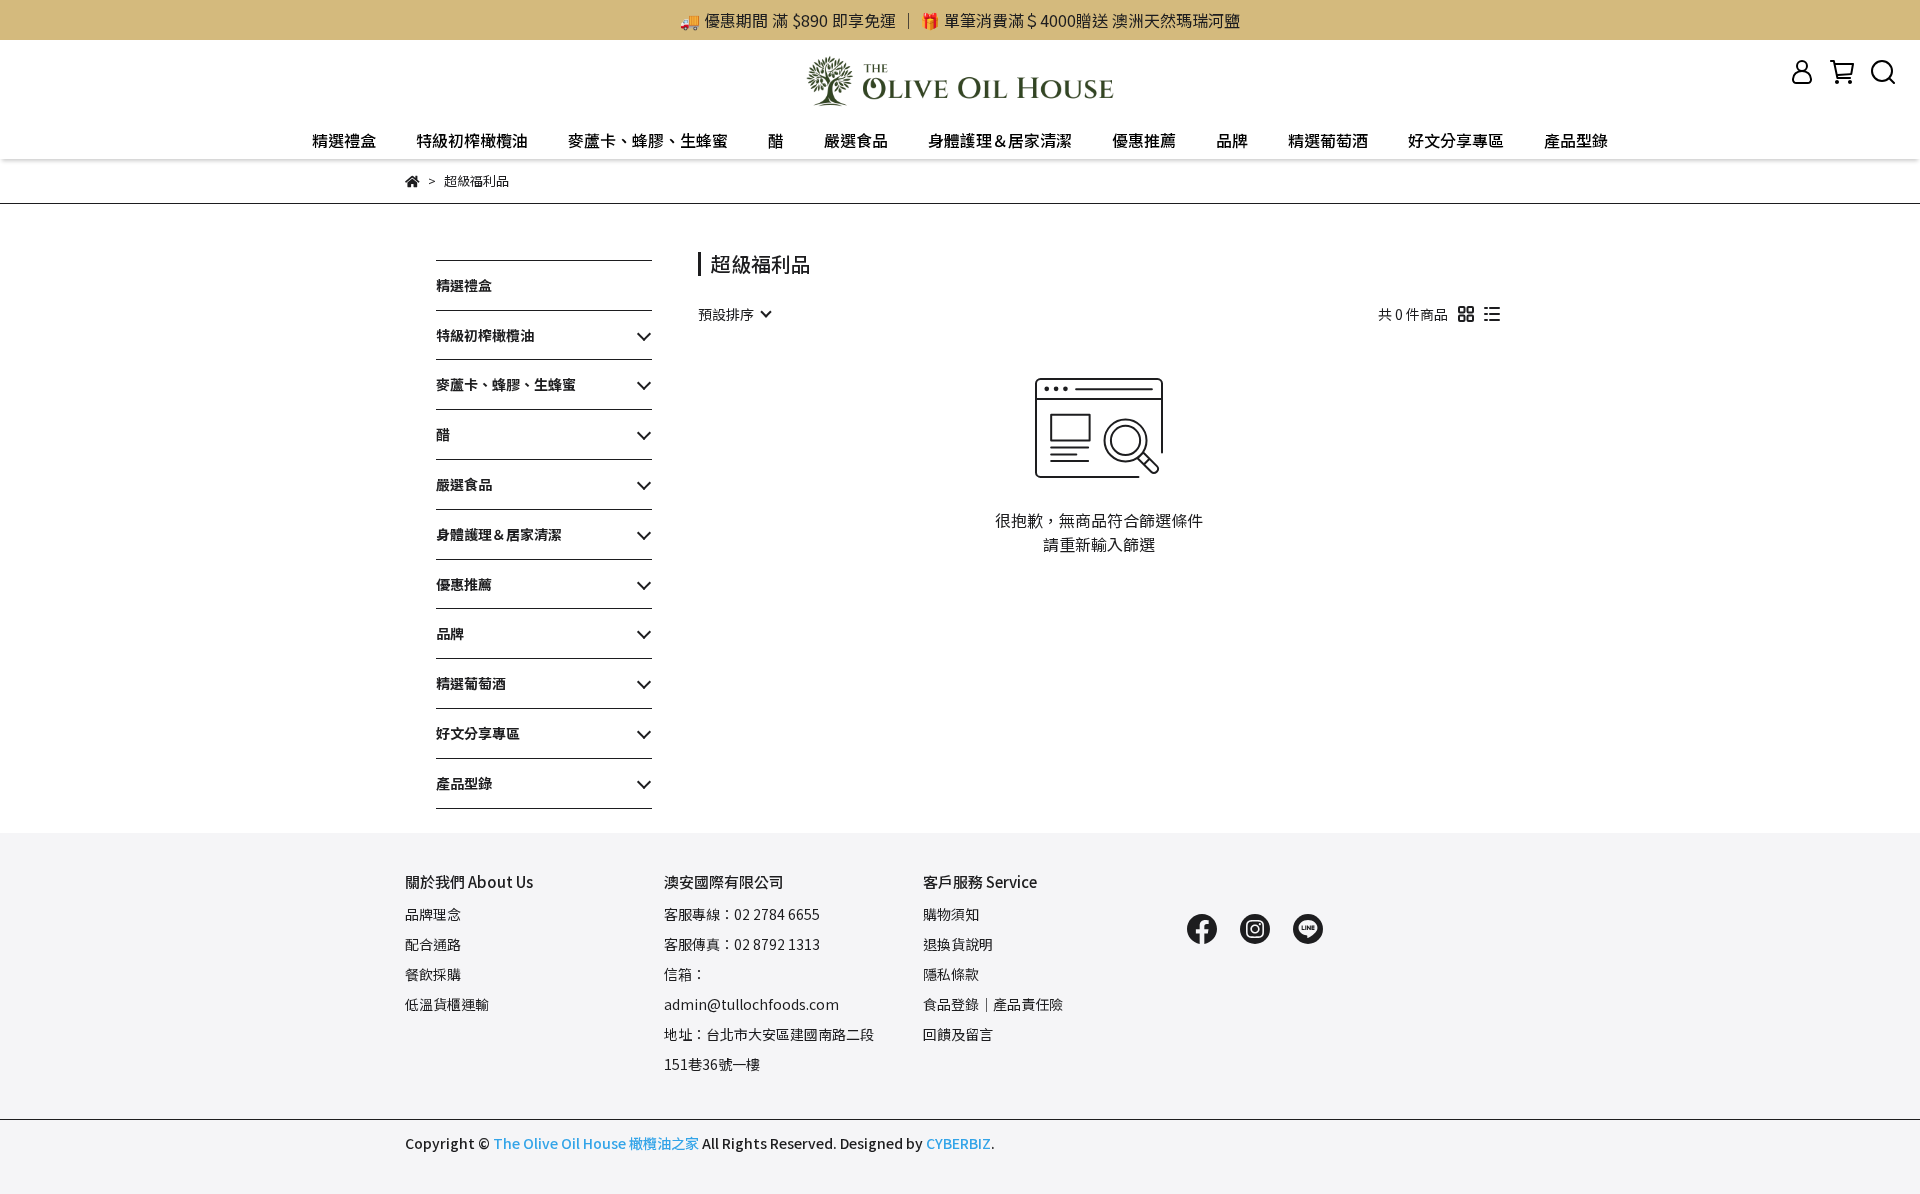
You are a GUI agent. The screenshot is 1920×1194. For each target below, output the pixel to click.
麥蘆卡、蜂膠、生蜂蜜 (648, 140)
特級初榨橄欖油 (472, 140)
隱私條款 (951, 974)
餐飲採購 (433, 974)
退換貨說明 (958, 944)
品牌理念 (433, 914)
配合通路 (433, 944)
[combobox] (734, 314)
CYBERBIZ (958, 1143)
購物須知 (951, 914)
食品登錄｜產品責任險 (993, 1004)
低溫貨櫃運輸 (447, 1004)
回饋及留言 (958, 1034)
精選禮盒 (344, 140)
